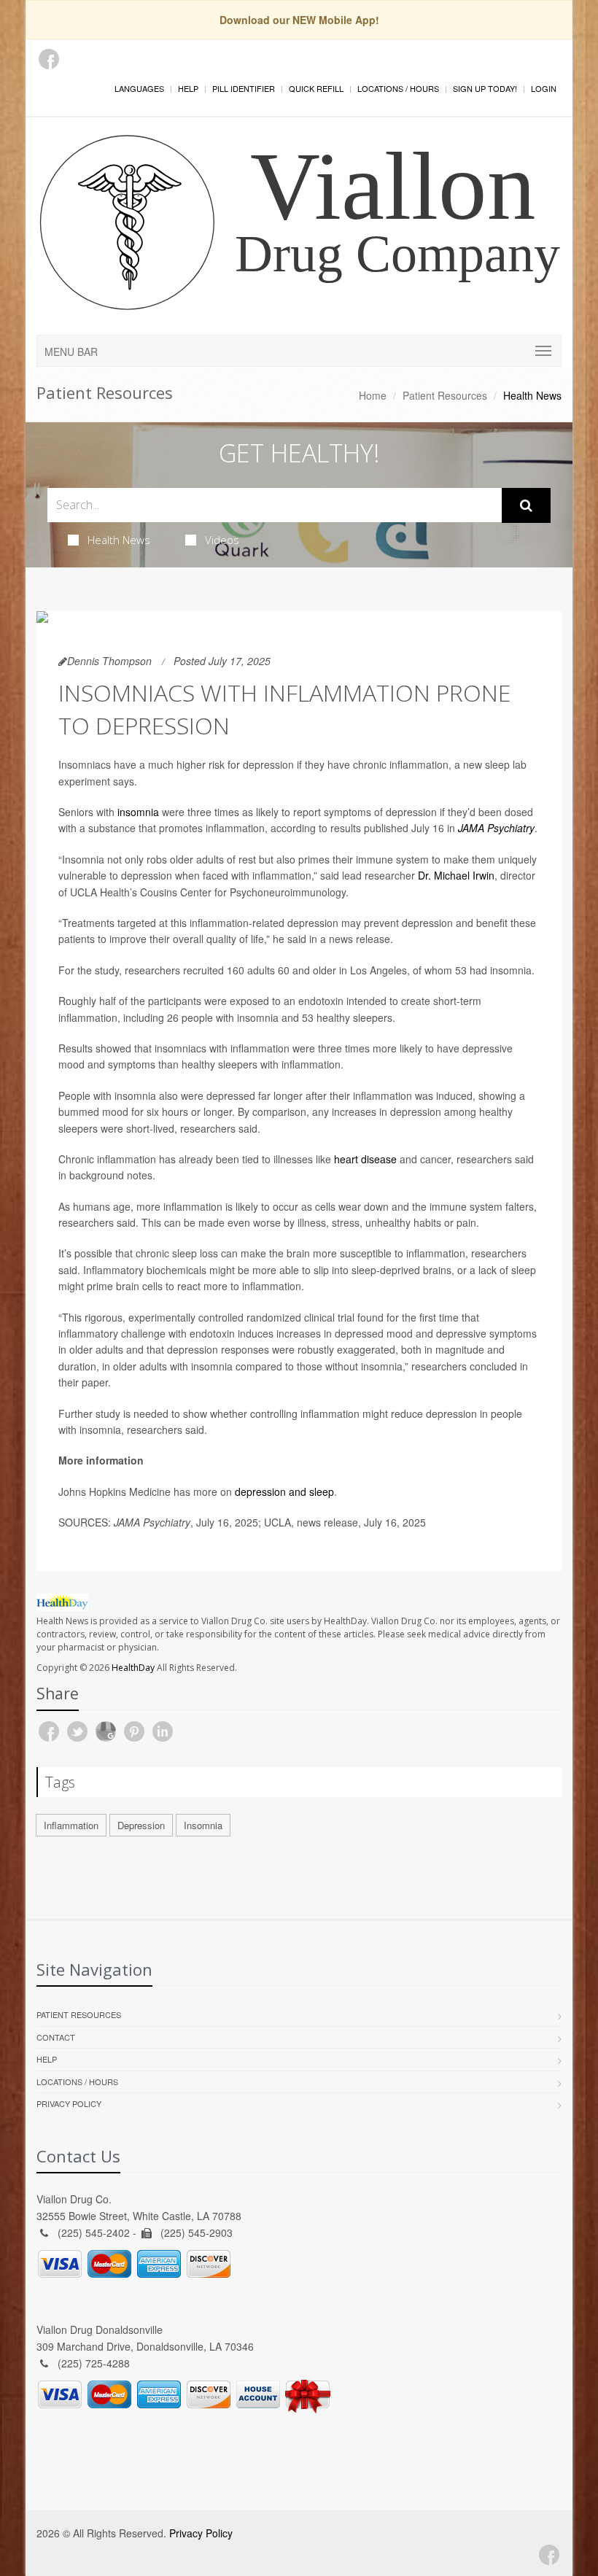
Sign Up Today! (485, 88)
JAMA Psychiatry (496, 828)
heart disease (365, 1159)
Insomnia (203, 1825)
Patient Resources (445, 395)
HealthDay (133, 1668)
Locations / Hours (398, 88)
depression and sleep (284, 1491)
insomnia (138, 812)
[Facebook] (49, 59)
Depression (141, 1825)
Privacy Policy (69, 2103)
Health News (119, 540)
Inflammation (71, 1825)
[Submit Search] (526, 505)
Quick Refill (316, 88)
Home (373, 395)
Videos (222, 540)
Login (544, 88)
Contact (56, 2037)
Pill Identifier (244, 88)
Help (188, 88)
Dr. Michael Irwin (456, 875)
